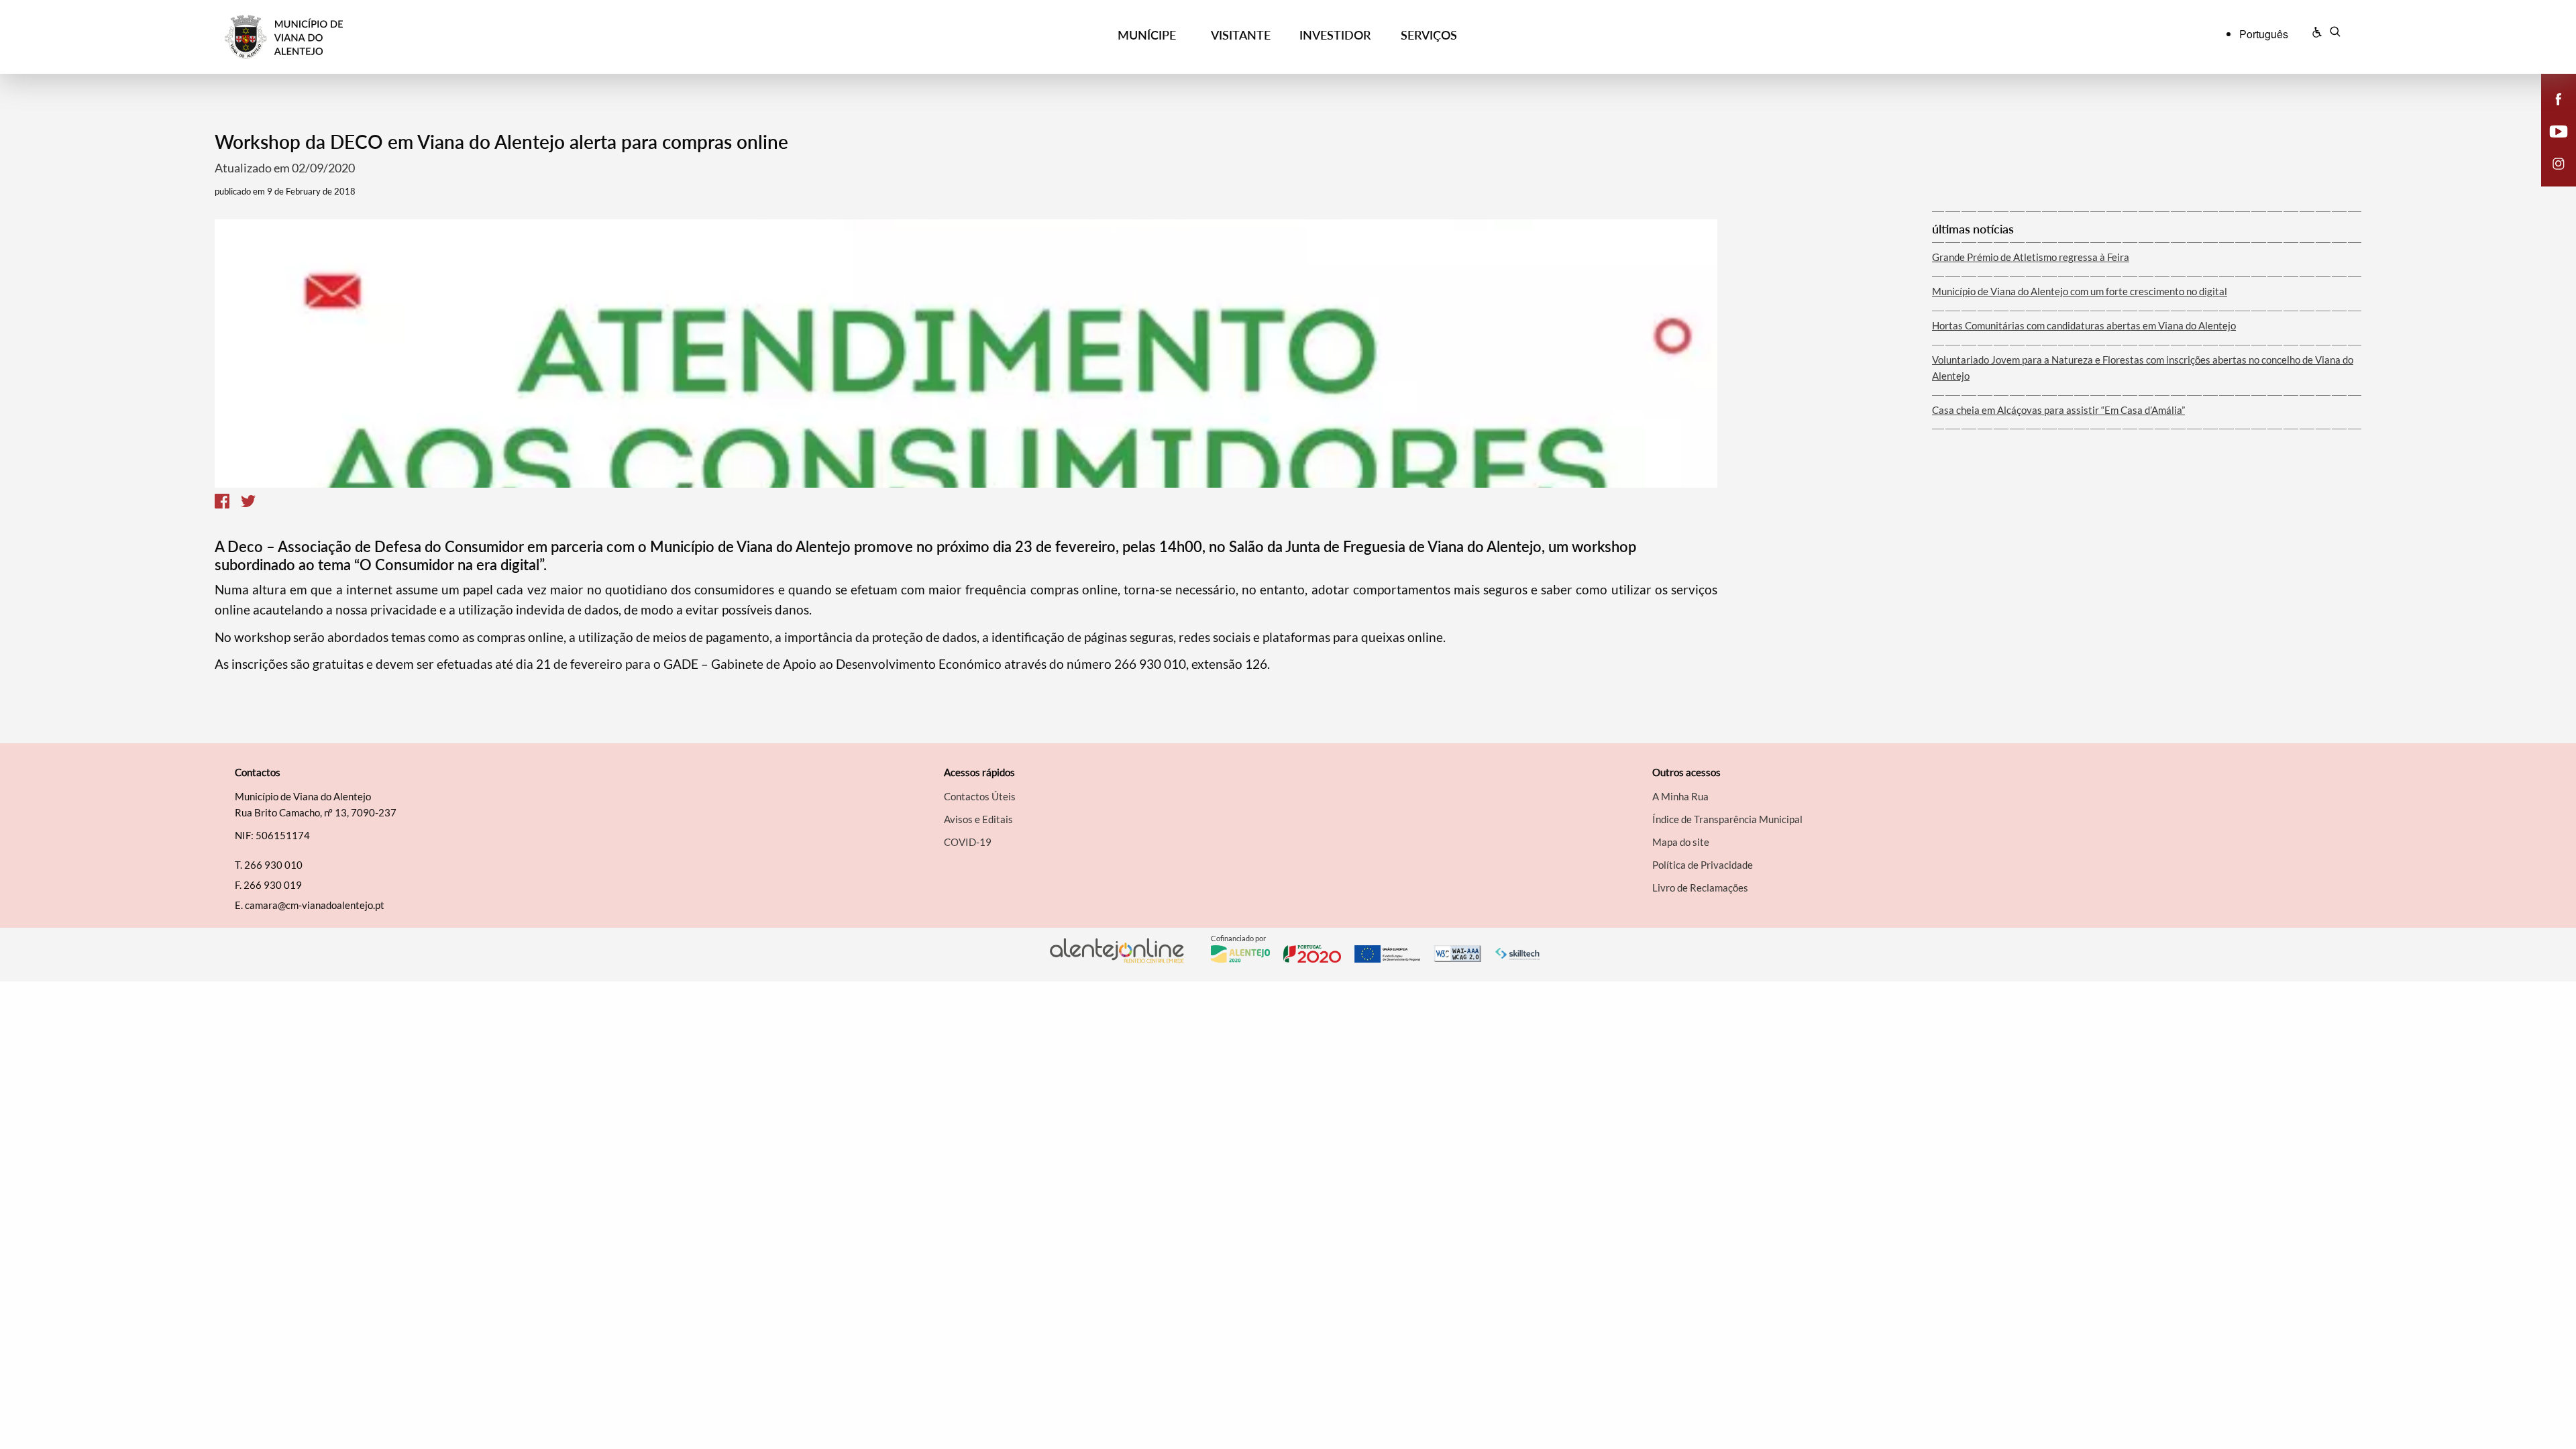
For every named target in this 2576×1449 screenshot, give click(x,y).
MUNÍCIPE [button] (1147, 35)
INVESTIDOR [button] (1335, 35)
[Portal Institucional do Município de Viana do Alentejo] (490, 37)
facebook (2551, 113)
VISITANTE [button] (1241, 35)
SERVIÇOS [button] (1429, 35)
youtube (2551, 145)
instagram (2551, 177)
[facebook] (2559, 98)
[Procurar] (2335, 34)
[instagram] (2559, 162)
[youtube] (2559, 130)
